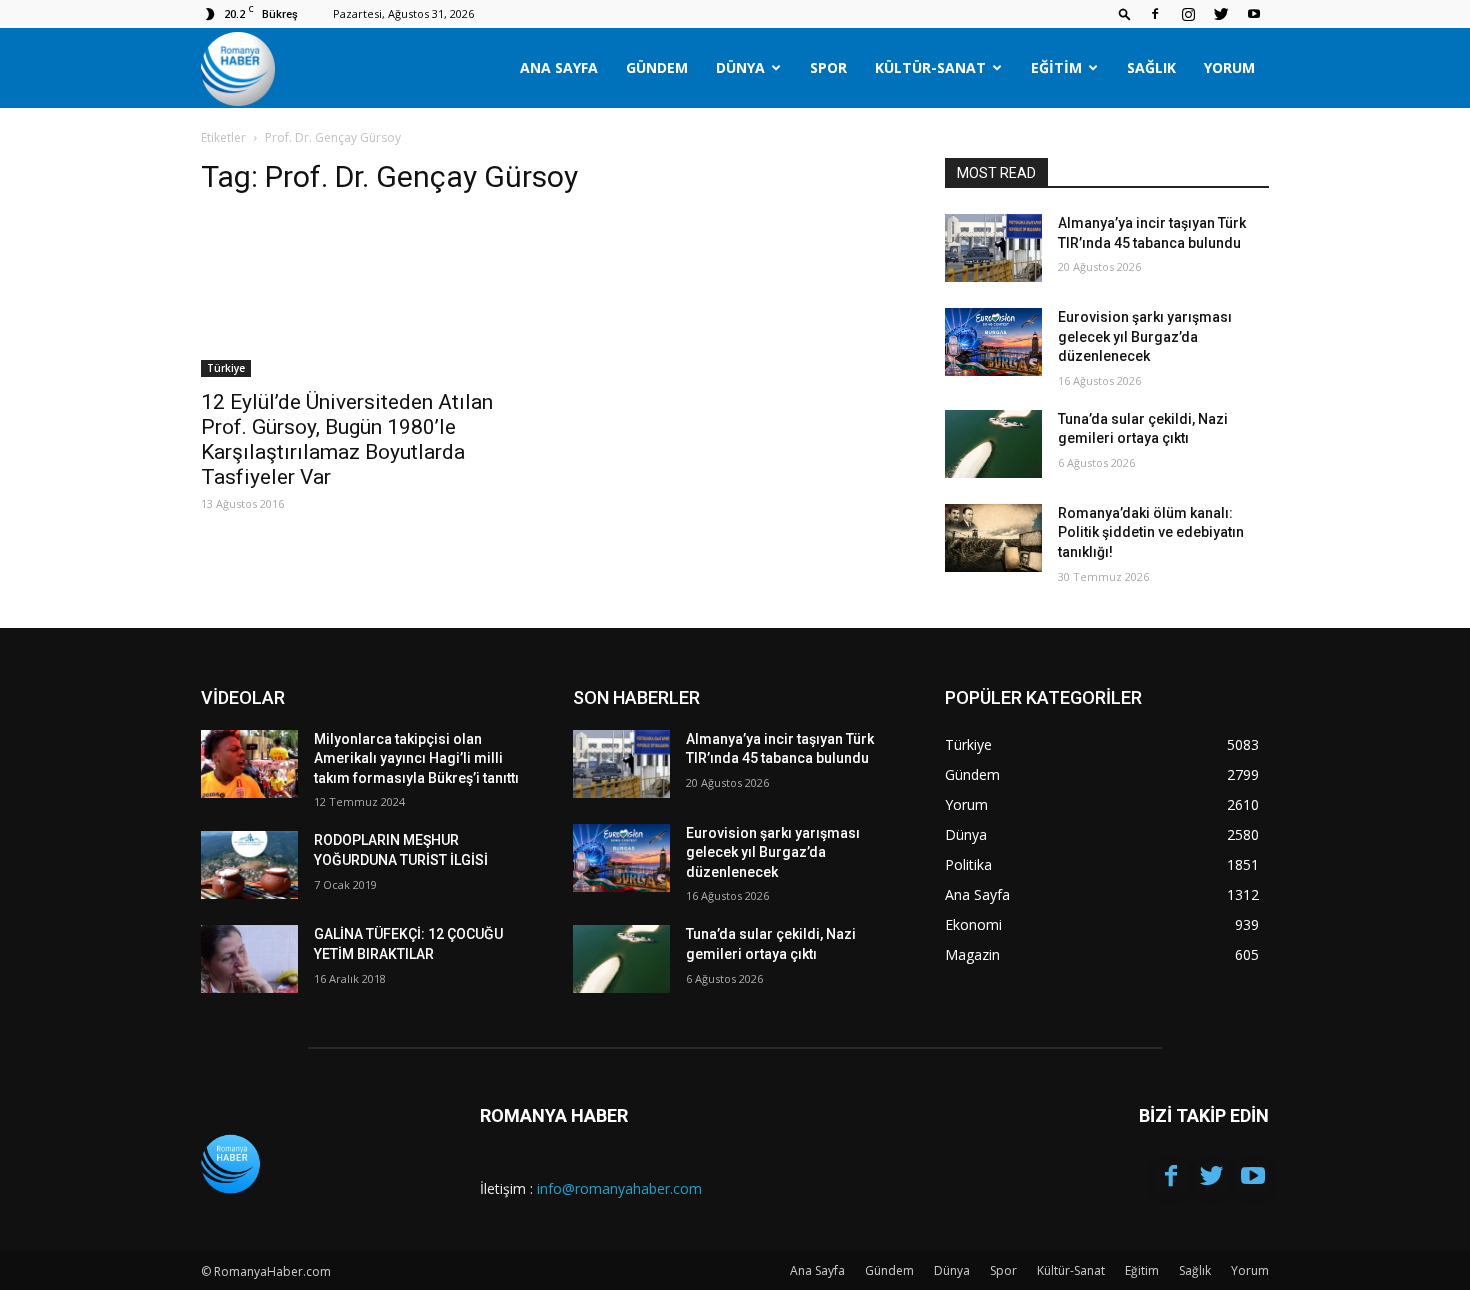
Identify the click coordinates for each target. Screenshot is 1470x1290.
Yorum (1229, 67)
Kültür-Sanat (930, 67)
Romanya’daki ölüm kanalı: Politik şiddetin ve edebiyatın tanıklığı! (1151, 532)
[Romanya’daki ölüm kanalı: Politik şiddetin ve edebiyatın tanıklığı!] (993, 538)
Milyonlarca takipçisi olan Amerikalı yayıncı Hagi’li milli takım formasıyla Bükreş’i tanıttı (416, 758)
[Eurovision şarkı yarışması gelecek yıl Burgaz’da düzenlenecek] (993, 342)
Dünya (740, 67)
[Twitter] (1221, 14)
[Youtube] (1254, 14)
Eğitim (1056, 67)
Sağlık (1151, 67)
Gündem (657, 67)
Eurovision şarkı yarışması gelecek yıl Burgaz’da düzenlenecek (1145, 336)
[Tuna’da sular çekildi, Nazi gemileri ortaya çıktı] (993, 444)
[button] (1125, 13)
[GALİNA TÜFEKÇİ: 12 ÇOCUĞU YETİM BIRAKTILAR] (249, 959)
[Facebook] (1155, 14)
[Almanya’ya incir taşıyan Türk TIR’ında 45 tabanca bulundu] (993, 248)
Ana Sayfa (559, 67)
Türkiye (226, 368)
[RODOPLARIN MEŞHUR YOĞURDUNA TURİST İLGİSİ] (249, 865)
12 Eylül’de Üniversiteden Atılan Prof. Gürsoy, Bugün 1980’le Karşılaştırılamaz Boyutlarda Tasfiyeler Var (347, 439)
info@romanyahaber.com (619, 1188)
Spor (828, 67)
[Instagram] (1188, 14)
